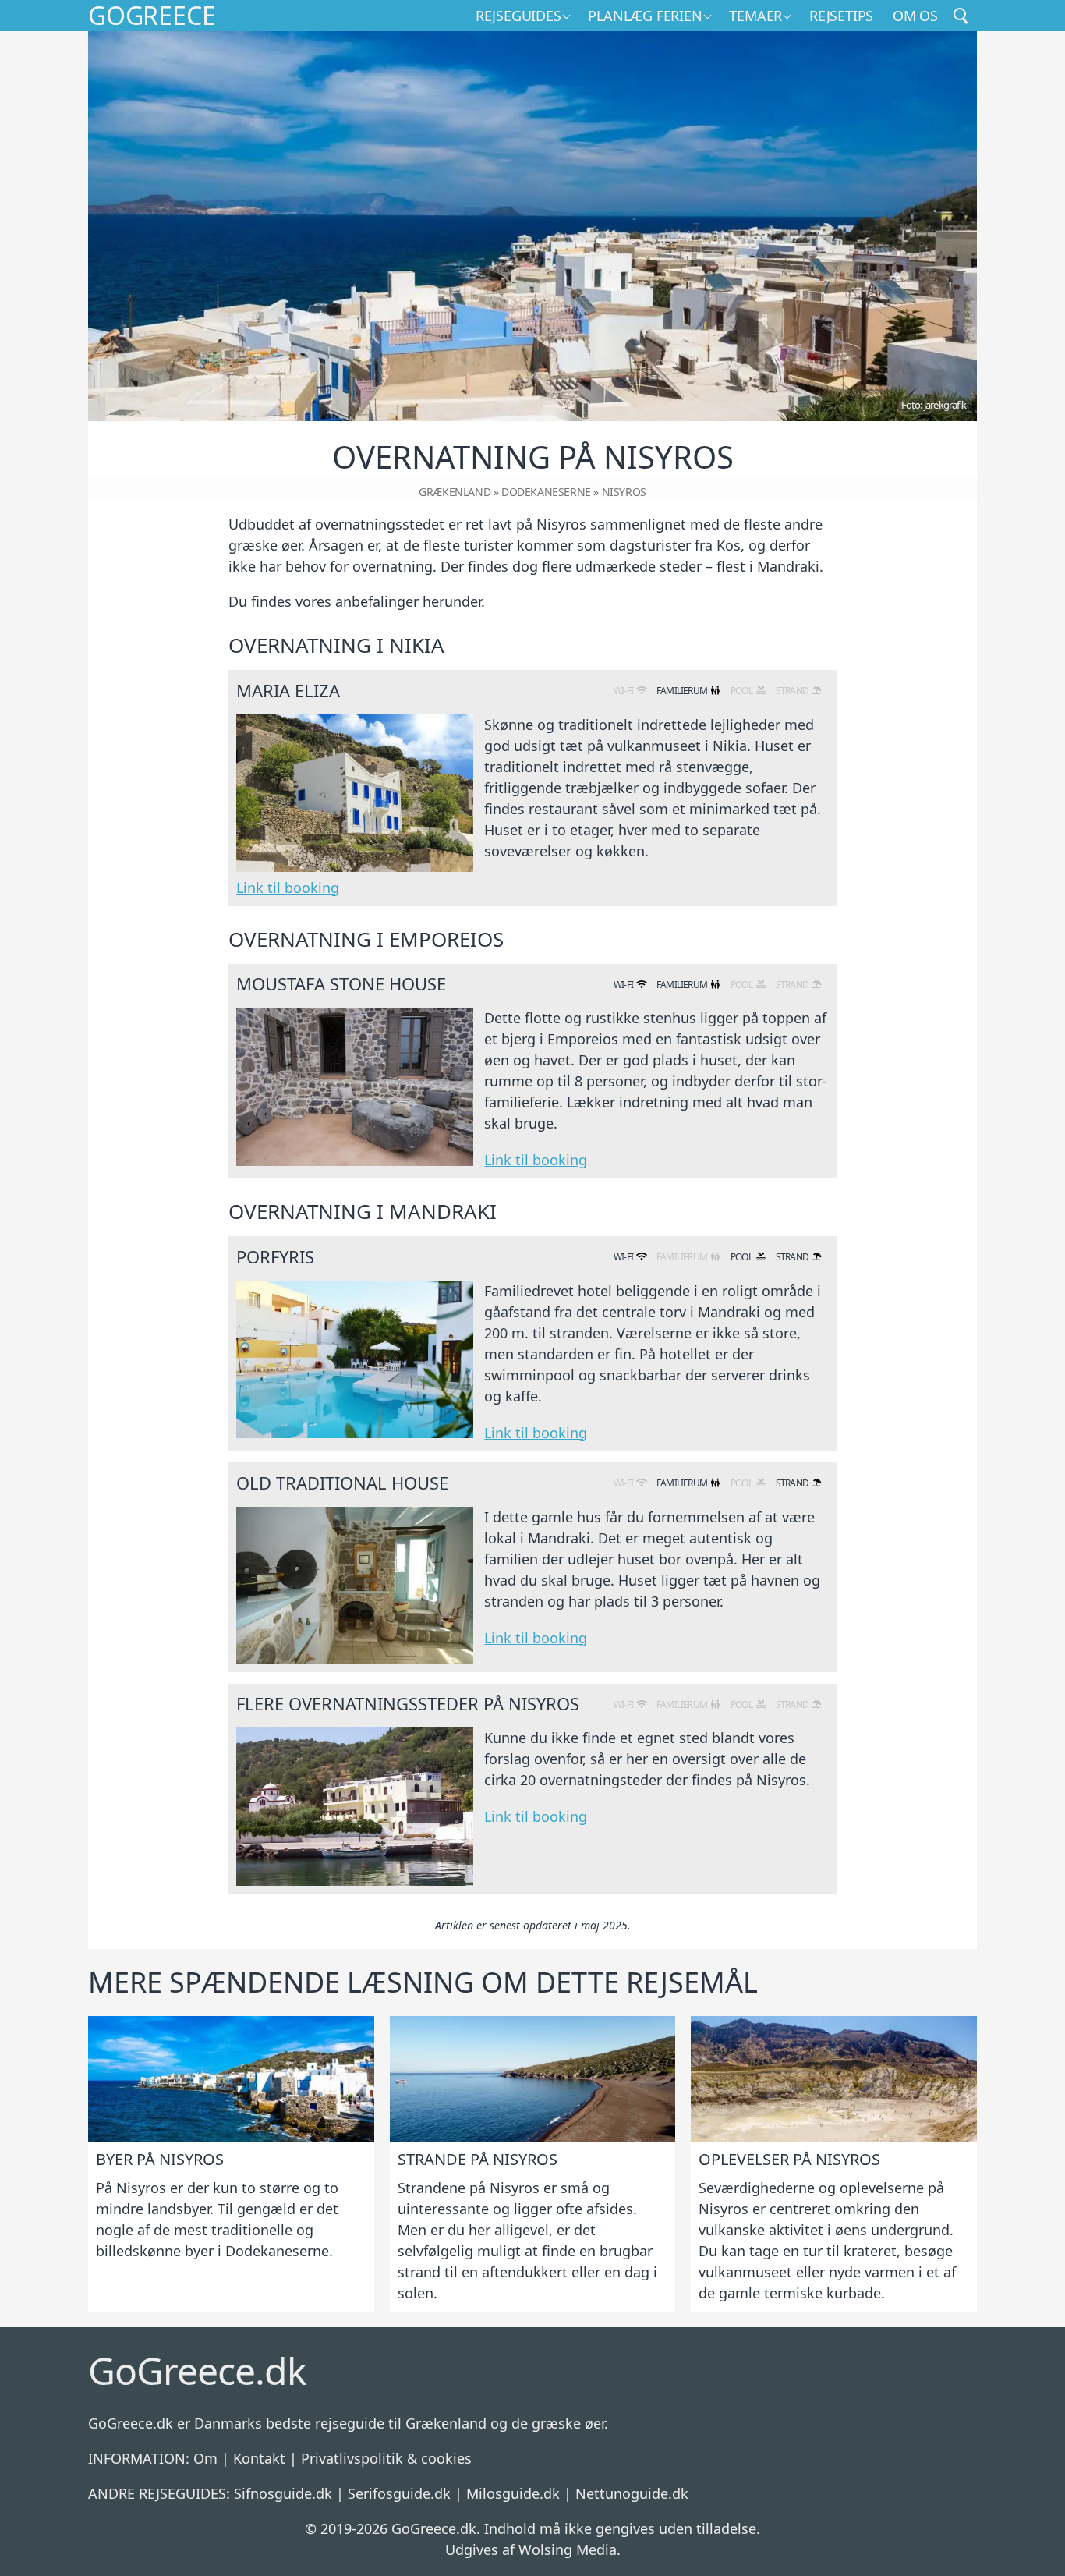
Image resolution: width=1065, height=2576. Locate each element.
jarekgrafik (945, 405)
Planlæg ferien (645, 16)
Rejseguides (518, 16)
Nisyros (624, 492)
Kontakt (259, 2458)
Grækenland (455, 492)
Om (205, 2458)
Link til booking (288, 888)
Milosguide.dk (513, 2493)
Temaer (755, 16)
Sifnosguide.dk (283, 2493)
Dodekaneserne (546, 492)
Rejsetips (841, 16)
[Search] (961, 16)
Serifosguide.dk (399, 2493)
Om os (915, 16)
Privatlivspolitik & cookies (386, 2458)
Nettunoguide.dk (632, 2493)
